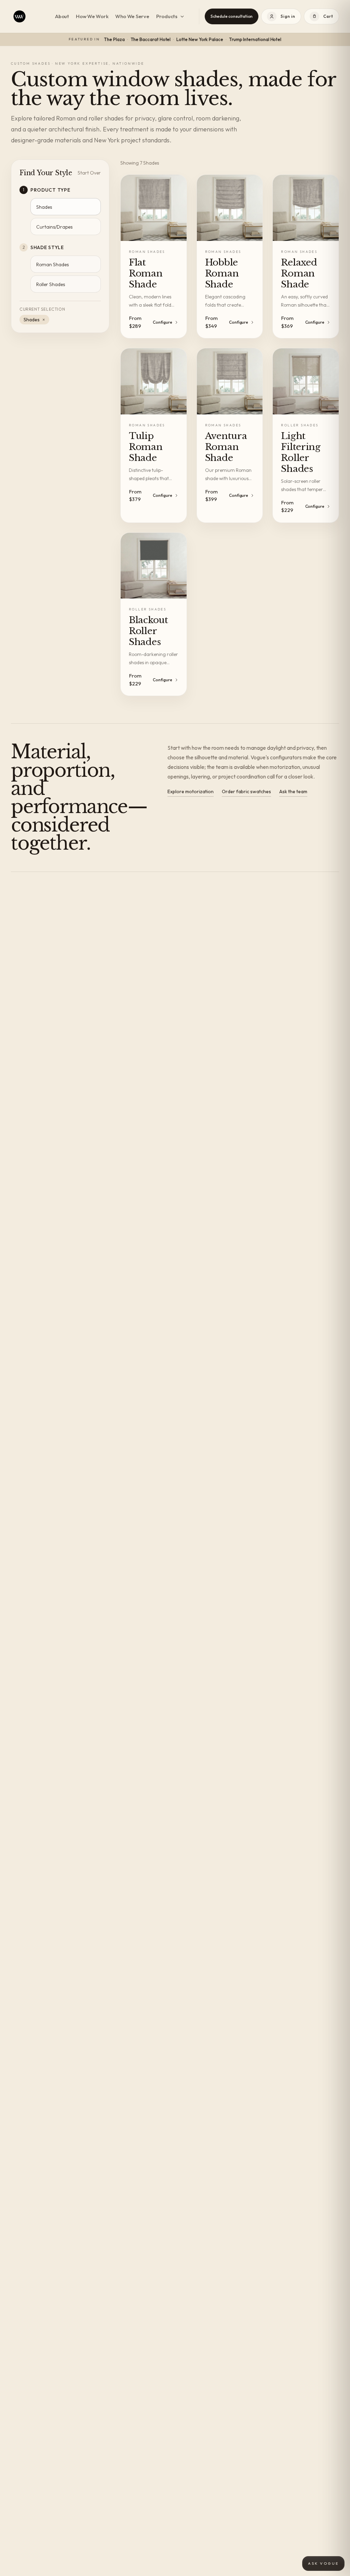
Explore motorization (191, 791)
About (62, 16)
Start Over (89, 173)
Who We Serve (132, 16)
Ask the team (293, 791)
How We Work (92, 16)
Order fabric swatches (246, 791)
